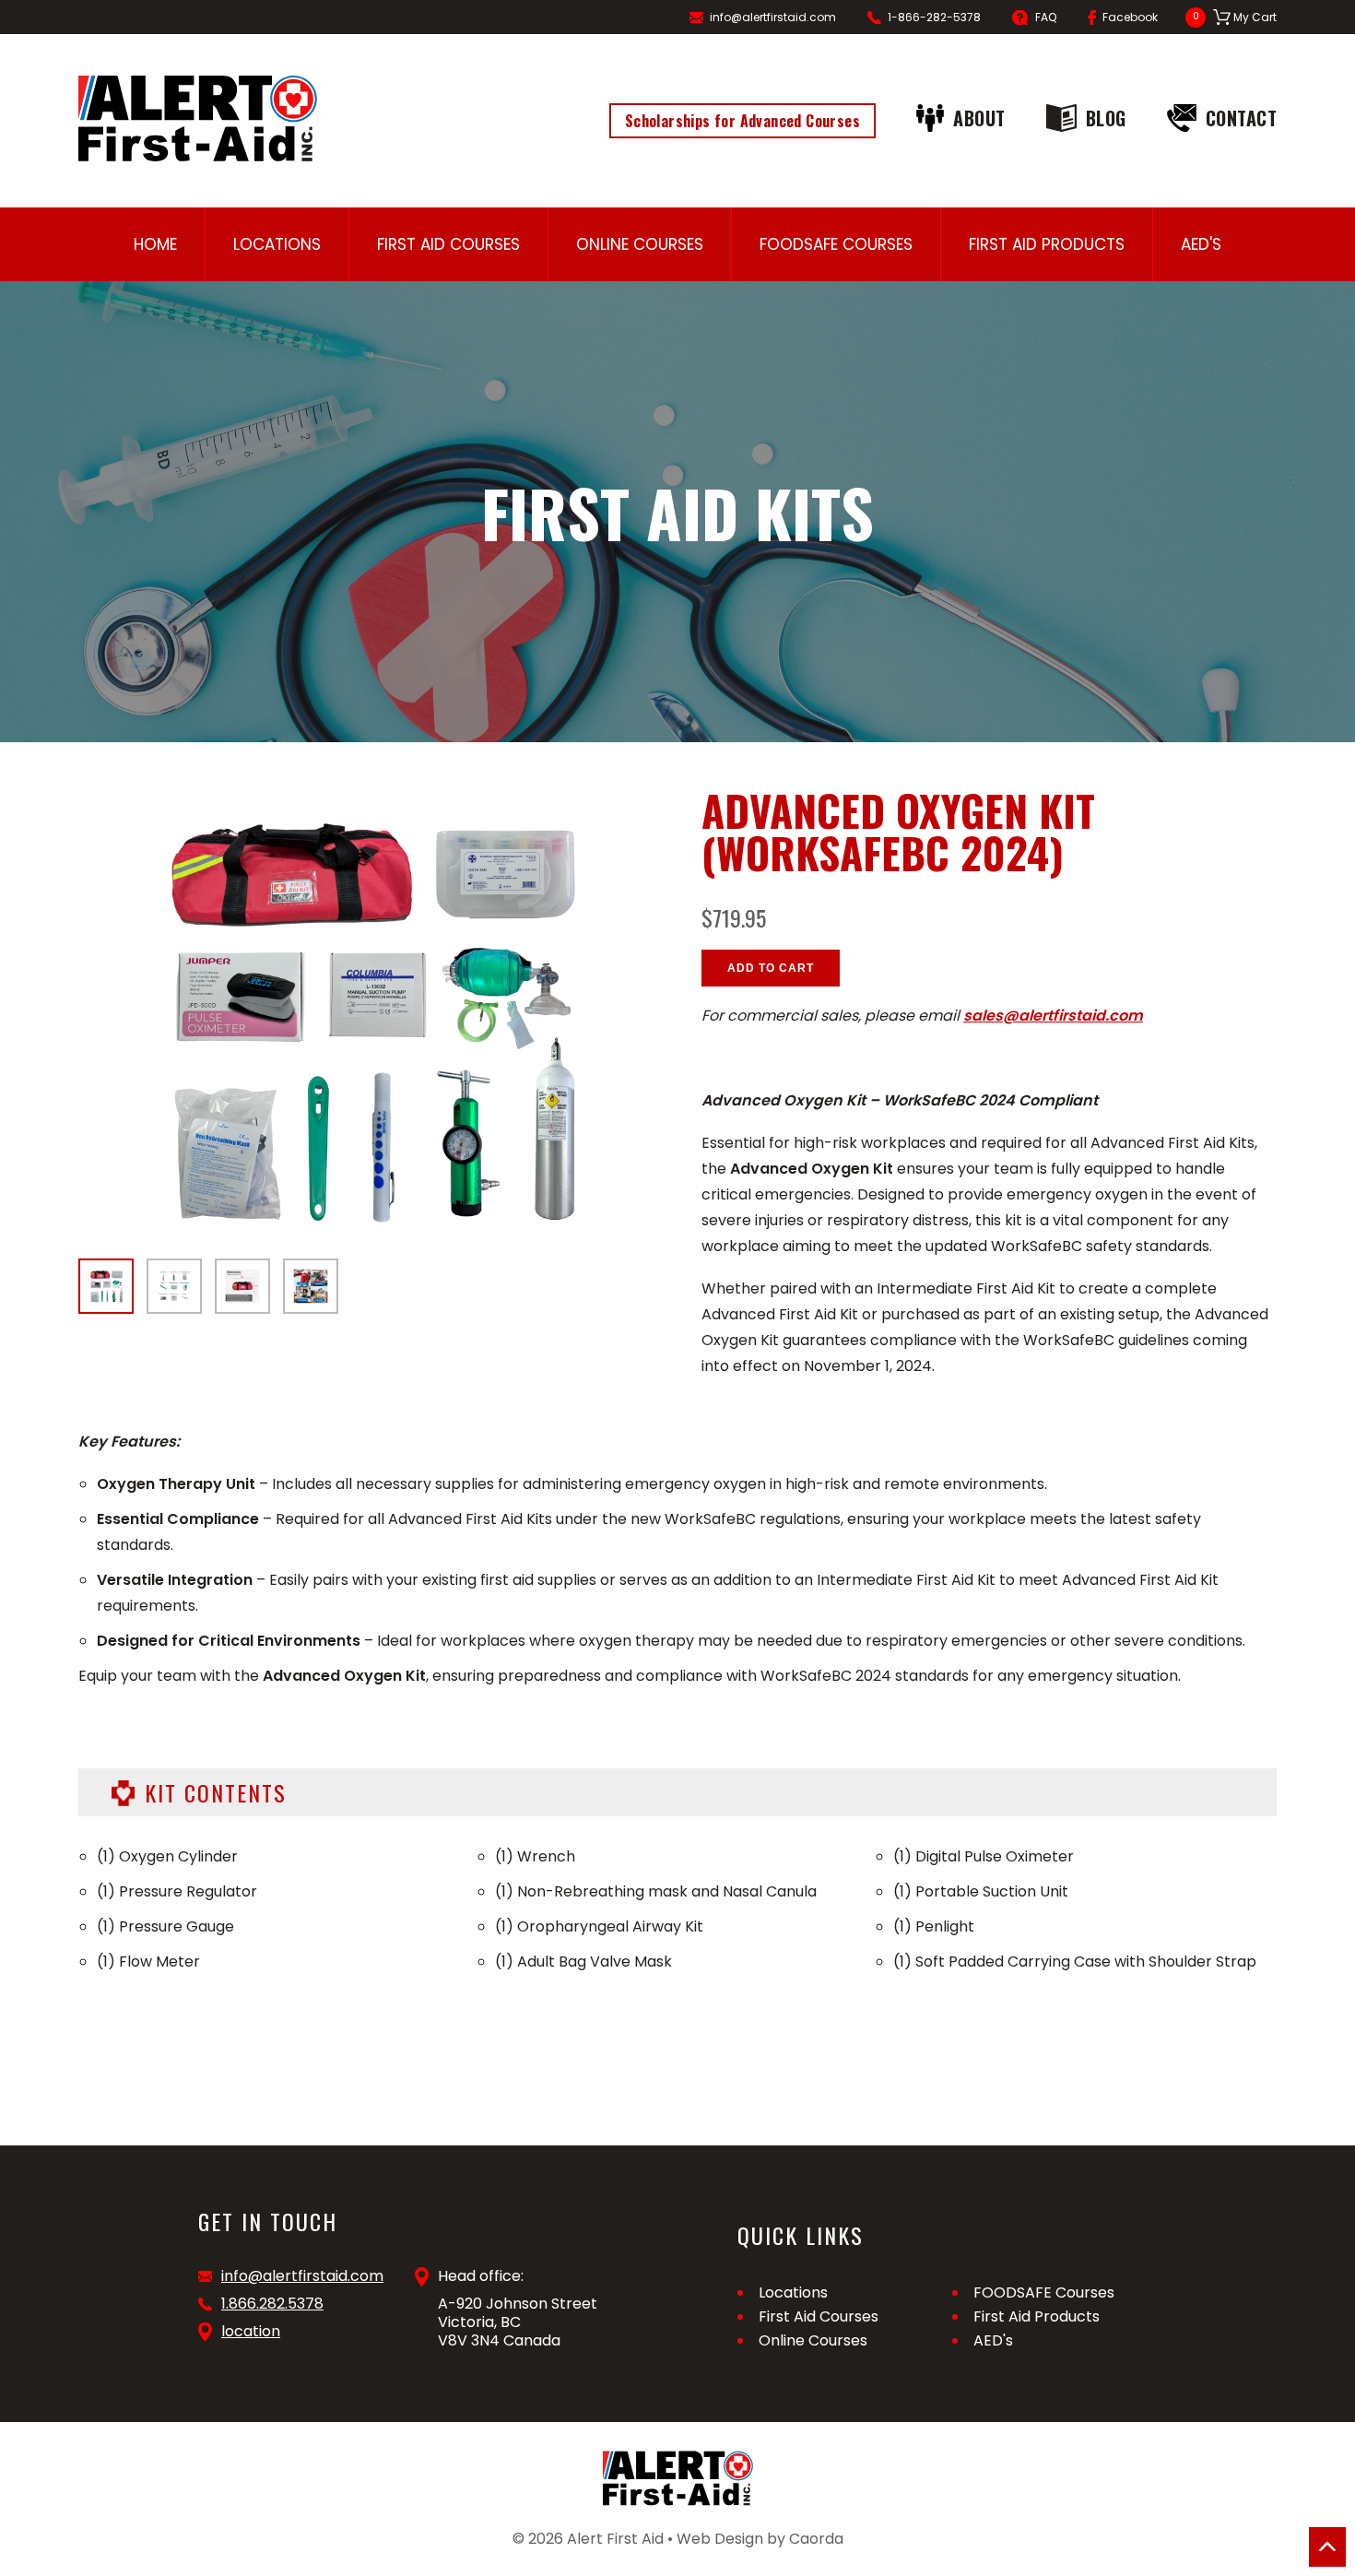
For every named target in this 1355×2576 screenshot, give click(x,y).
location (251, 2332)
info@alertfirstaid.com (773, 17)
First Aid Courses (448, 244)
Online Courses (640, 244)
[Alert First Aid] (198, 118)
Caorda (816, 2539)
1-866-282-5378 (934, 17)
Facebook (1130, 17)
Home (155, 244)
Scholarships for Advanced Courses (742, 121)
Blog (1106, 118)
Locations (277, 244)
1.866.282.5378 (272, 2304)
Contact (1242, 118)
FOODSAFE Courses (836, 244)
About (979, 118)
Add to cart (771, 968)
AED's (1201, 244)
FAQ (1046, 17)
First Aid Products (1047, 244)
